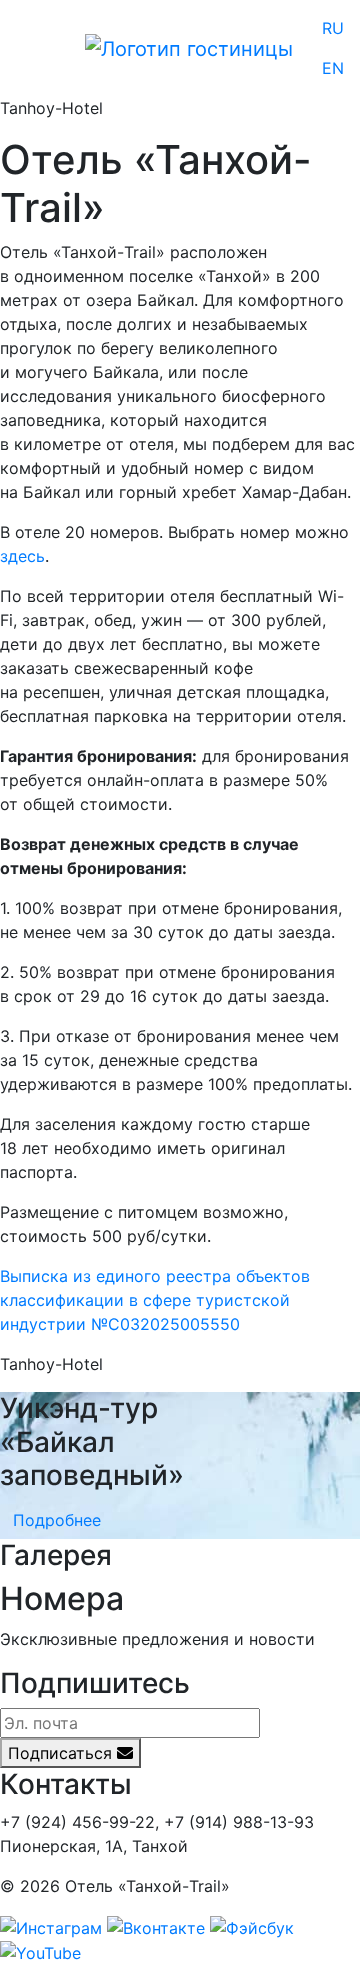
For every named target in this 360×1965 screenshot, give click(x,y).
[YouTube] (40, 1952)
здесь (22, 556)
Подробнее (57, 1520)
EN (333, 68)
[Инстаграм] (51, 1926)
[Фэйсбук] (252, 1926)
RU (333, 28)
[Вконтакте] (156, 1926)
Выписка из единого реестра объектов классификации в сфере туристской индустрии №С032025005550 (155, 1300)
